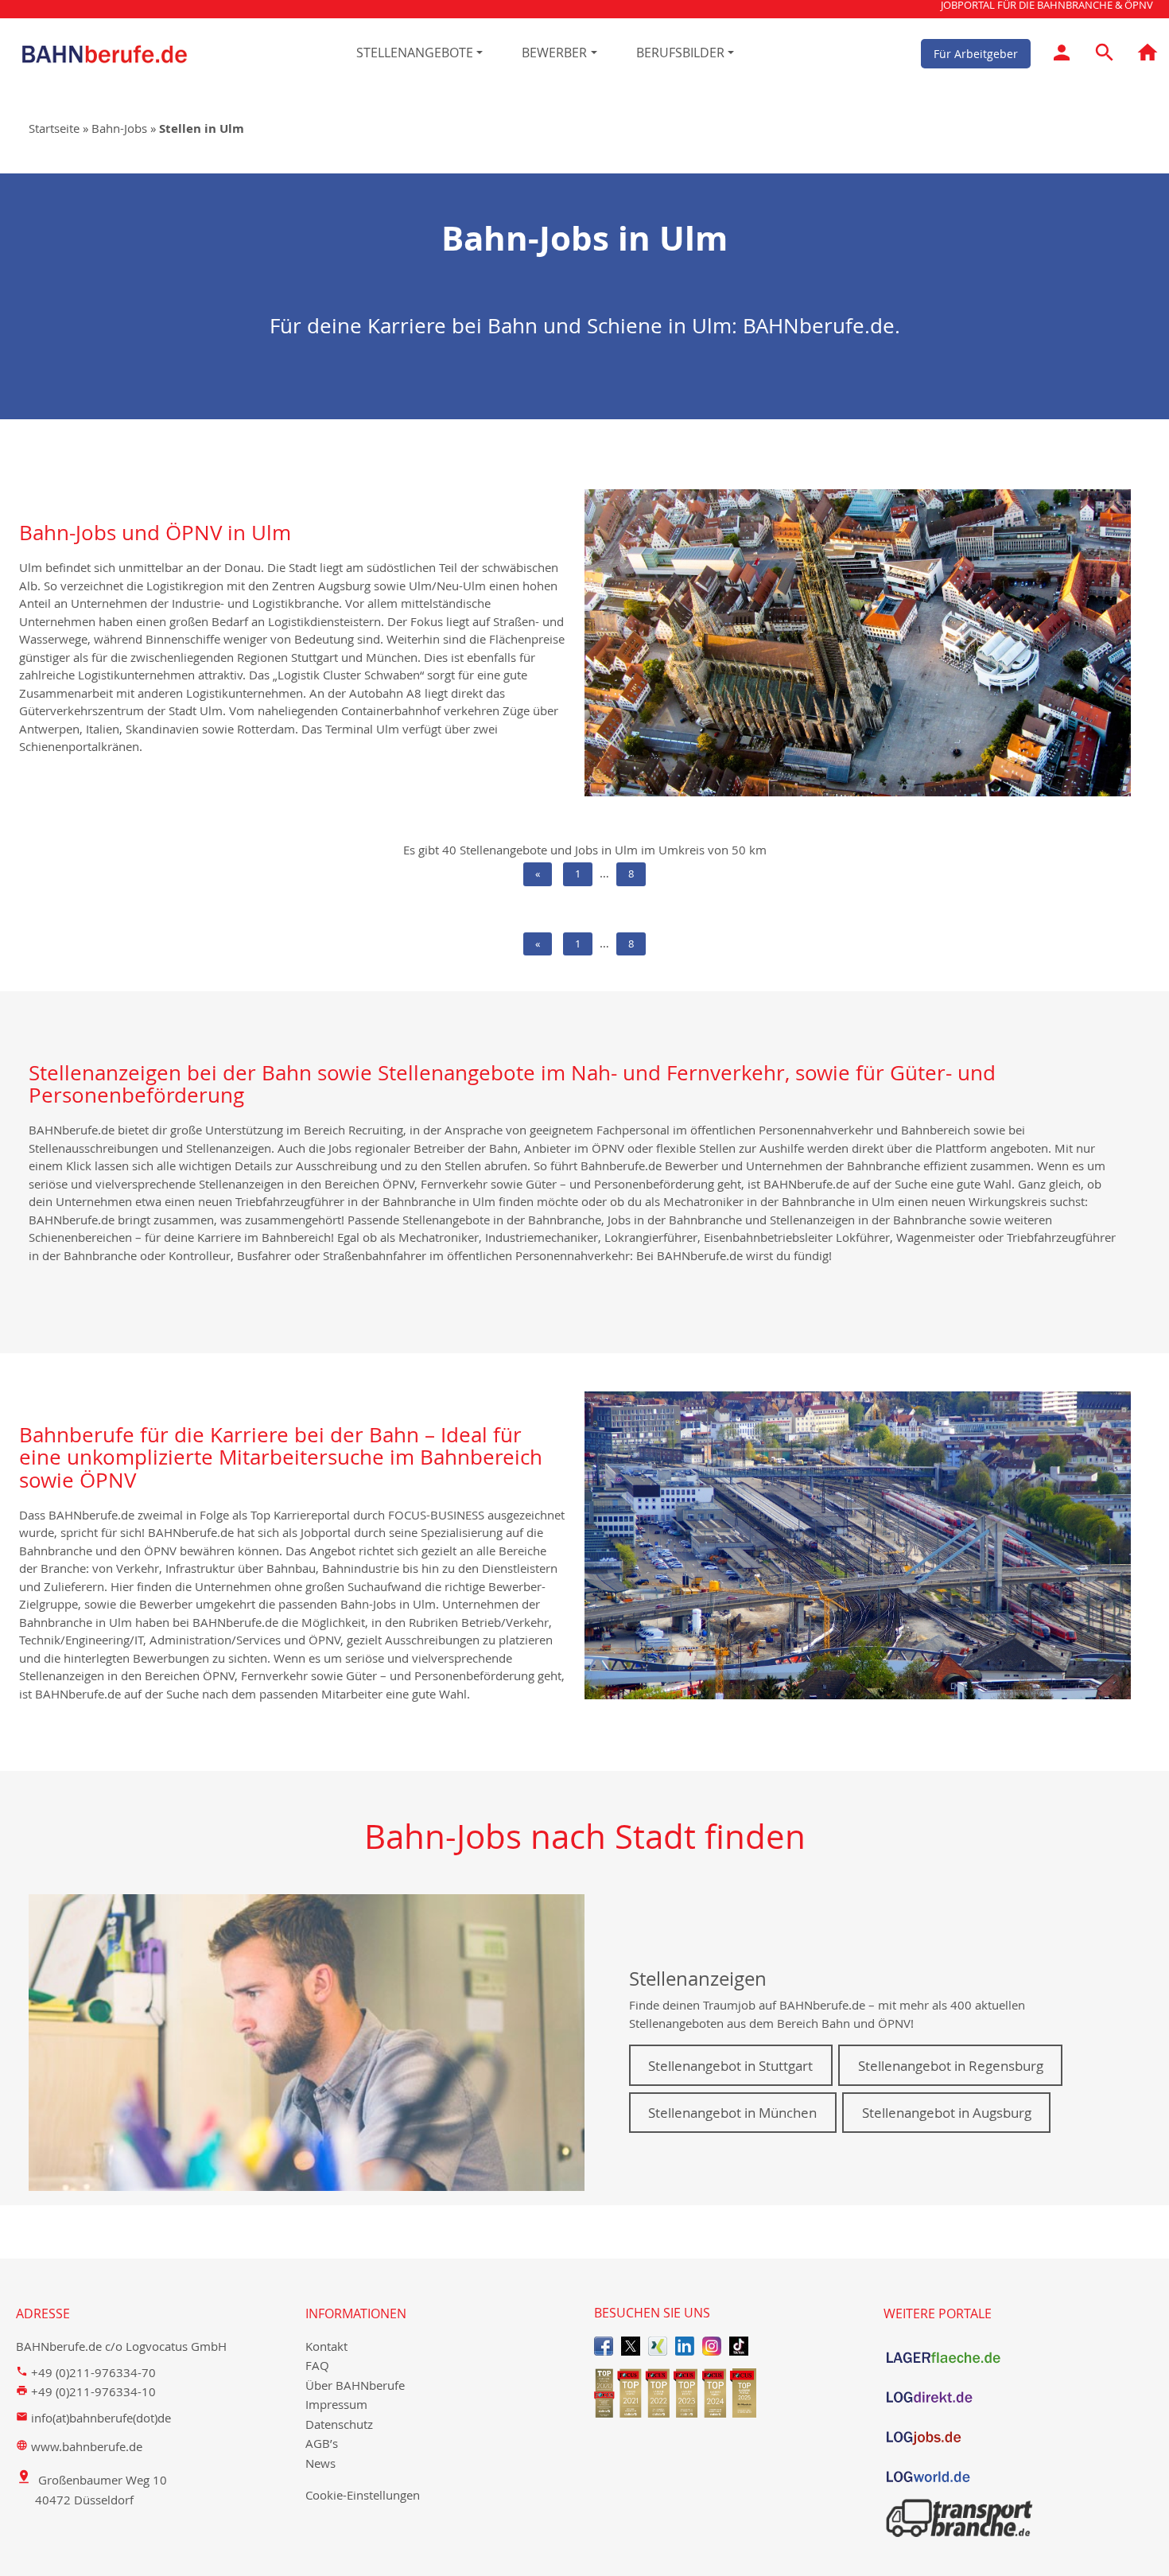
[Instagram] (712, 2346)
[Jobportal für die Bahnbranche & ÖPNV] (1148, 55)
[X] (631, 2346)
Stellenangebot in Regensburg (951, 2066)
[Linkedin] (685, 2346)
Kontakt (326, 2346)
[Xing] (658, 2346)
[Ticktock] (739, 2346)
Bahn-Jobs (119, 128)
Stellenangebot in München (732, 2113)
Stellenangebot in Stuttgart (730, 2066)
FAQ (317, 2365)
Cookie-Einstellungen (363, 2495)
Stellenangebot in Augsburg (947, 2113)
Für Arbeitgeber (976, 53)
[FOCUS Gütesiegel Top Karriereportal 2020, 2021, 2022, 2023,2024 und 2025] (729, 2393)
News (320, 2463)
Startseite (54, 128)
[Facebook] (604, 2346)
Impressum (336, 2404)
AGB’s (322, 2443)
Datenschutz (339, 2424)
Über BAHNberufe (355, 2385)
